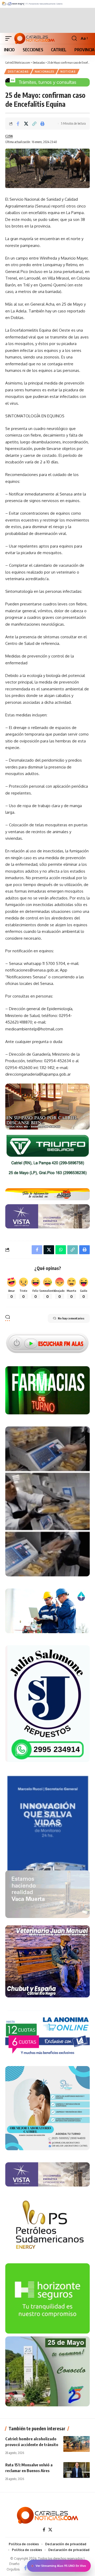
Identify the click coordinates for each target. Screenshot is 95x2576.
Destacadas (18, 72)
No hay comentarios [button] (71, 1318)
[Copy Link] (34, 124)
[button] (10, 38)
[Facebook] (44, 2530)
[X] (50, 2530)
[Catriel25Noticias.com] (34, 38)
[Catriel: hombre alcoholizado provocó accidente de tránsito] (77, 2444)
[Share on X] (26, 124)
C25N (9, 136)
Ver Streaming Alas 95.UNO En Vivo (61, 2566)
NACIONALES (45, 72)
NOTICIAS (68, 72)
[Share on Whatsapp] (61, 1250)
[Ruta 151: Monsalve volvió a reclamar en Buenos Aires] (77, 2470)
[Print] (42, 124)
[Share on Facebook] (18, 124)
